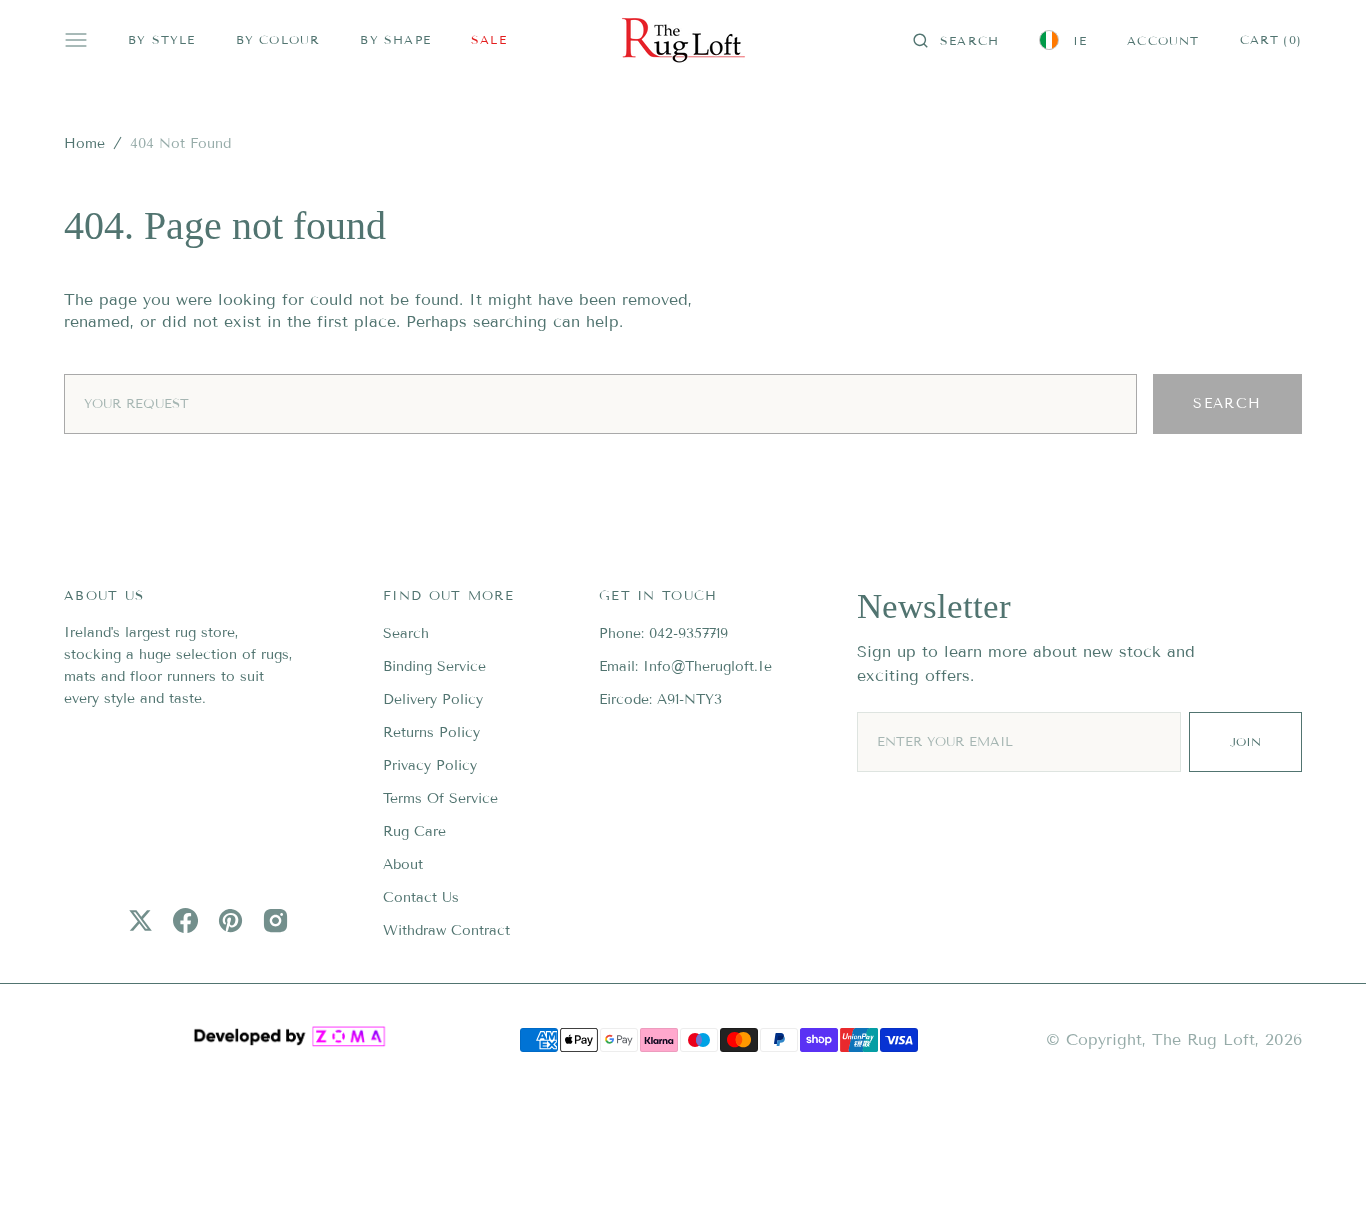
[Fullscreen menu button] (76, 40)
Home (84, 143)
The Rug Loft (1203, 1039)
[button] (956, 40)
